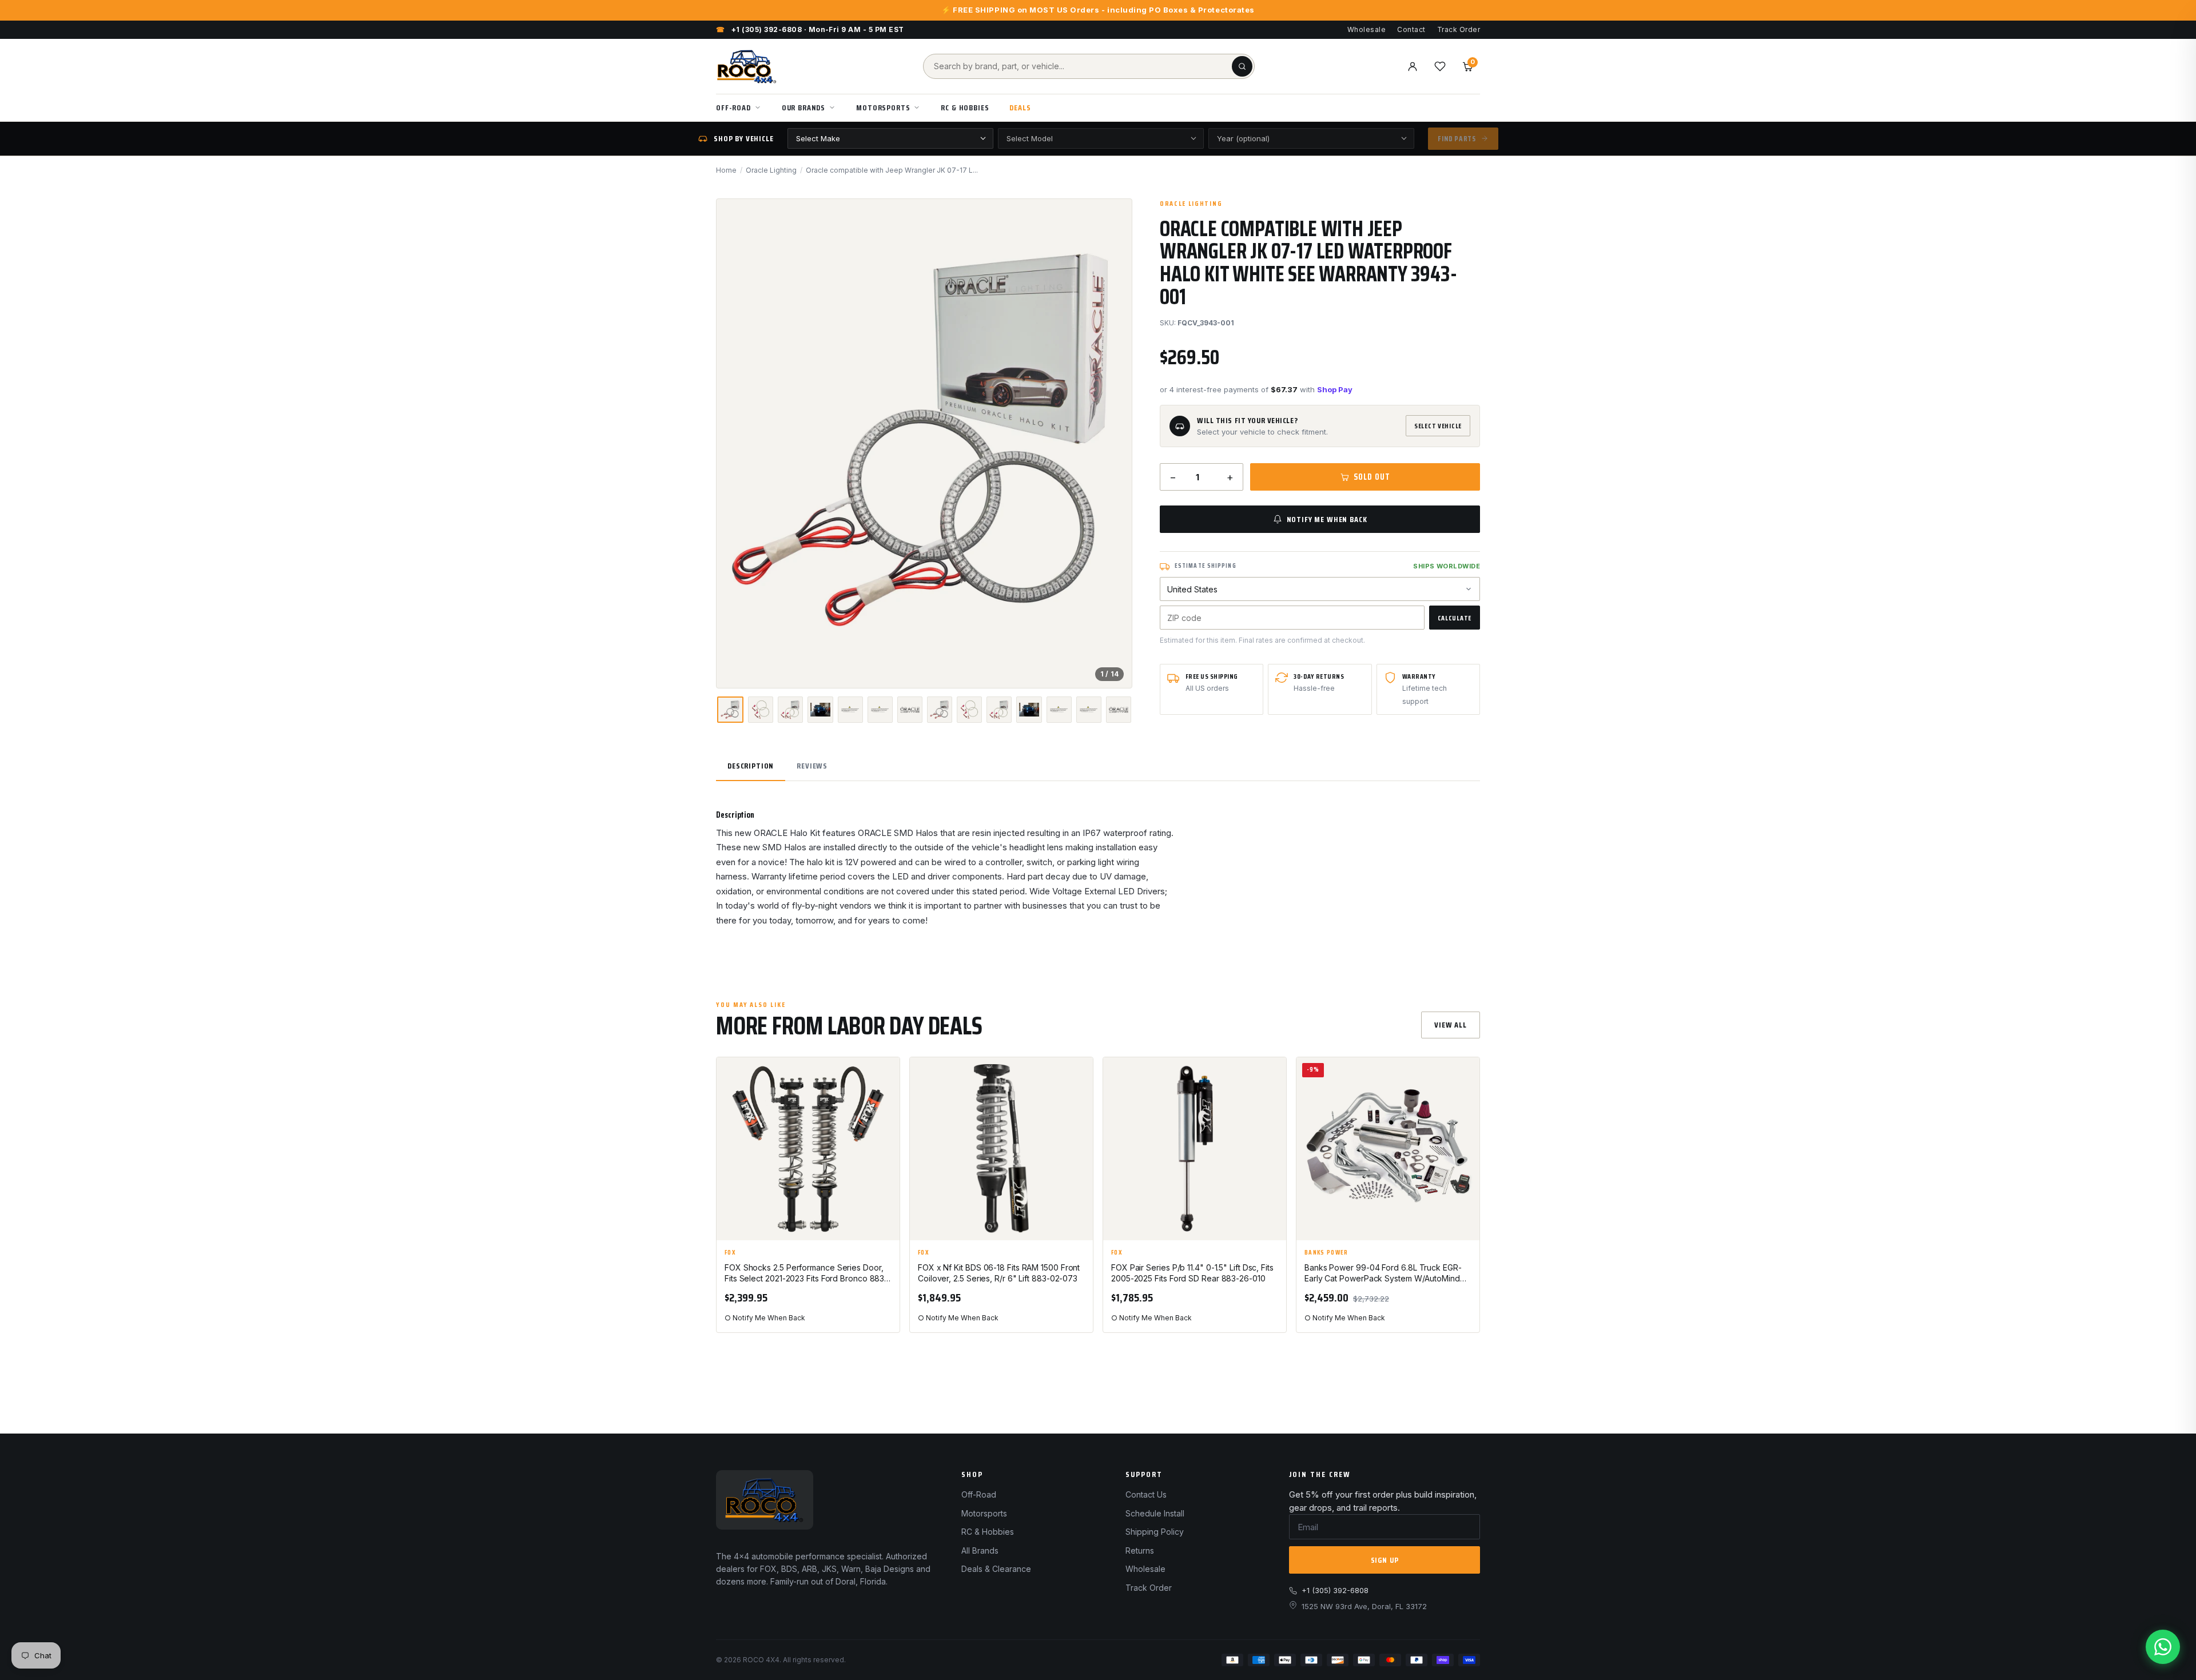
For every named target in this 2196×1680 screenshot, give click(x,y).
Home (726, 170)
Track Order (1459, 29)
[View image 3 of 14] (790, 710)
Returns (1140, 1550)
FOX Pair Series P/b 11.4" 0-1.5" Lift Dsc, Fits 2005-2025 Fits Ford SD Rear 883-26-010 (1192, 1273)
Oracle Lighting (771, 170)
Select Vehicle (1438, 426)
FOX (730, 1253)
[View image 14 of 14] (1119, 710)
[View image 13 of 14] (1089, 710)
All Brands (980, 1550)
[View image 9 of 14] (969, 710)
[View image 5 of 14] (850, 710)
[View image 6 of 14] (880, 710)
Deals (1020, 108)
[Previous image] (735, 443)
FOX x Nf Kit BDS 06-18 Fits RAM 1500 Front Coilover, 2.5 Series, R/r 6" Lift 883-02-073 (999, 1273)
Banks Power (1326, 1253)
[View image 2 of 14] (761, 710)
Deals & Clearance (996, 1569)
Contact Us (1146, 1494)
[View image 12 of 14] (1059, 710)
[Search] (1242, 66)
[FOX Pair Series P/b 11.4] (1195, 1149)
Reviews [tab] (812, 766)
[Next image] (1113, 443)
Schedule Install (1155, 1513)
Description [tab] (751, 766)
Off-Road (733, 108)
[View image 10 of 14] (999, 710)
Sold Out (1372, 477)
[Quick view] (886, 1104)
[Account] (1413, 66)
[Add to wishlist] (886, 1076)
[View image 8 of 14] (940, 710)
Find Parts (1457, 139)
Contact (1411, 29)
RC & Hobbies (965, 108)
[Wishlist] (1440, 66)
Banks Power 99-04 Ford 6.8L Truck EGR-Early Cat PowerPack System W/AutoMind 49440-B (1383, 1273)
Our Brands (803, 108)
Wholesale (1366, 29)
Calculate (1455, 618)
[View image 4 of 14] (820, 710)
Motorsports (883, 108)
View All (1451, 1025)
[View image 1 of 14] (730, 710)
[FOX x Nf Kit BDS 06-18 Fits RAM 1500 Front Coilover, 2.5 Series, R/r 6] (1001, 1149)
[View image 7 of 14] (910, 710)
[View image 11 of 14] (1029, 710)
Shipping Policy (1155, 1532)
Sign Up (1385, 1560)
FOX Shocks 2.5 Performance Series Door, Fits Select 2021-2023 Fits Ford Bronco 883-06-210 (806, 1273)
